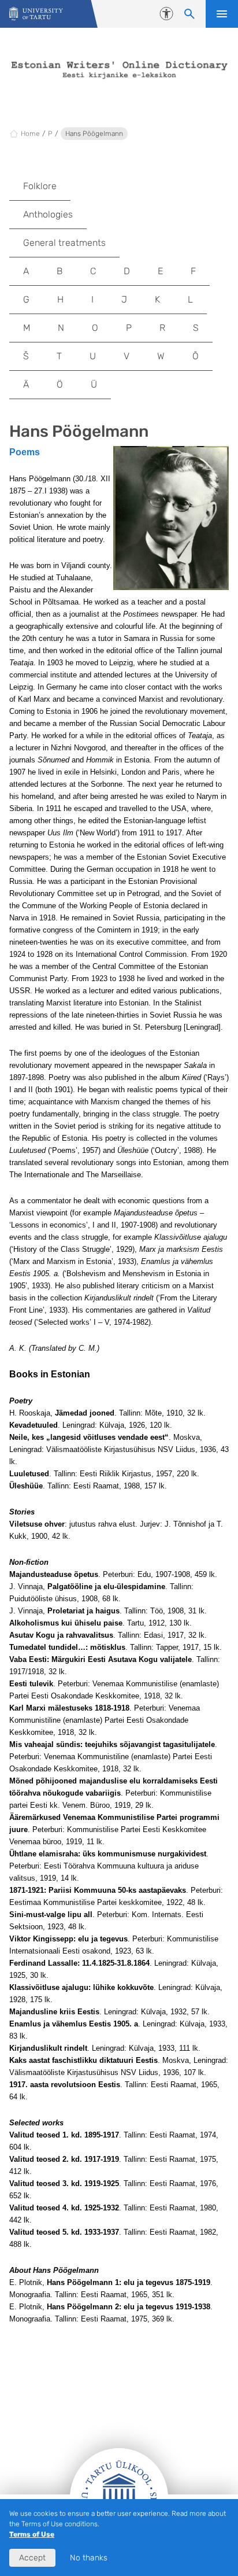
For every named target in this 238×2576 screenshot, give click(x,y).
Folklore (40, 186)
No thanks (89, 2558)
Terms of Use (32, 2534)
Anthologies (48, 214)
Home (30, 134)
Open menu (222, 14)
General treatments (64, 243)
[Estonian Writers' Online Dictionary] (36, 14)
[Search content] (189, 14)
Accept (32, 2558)
